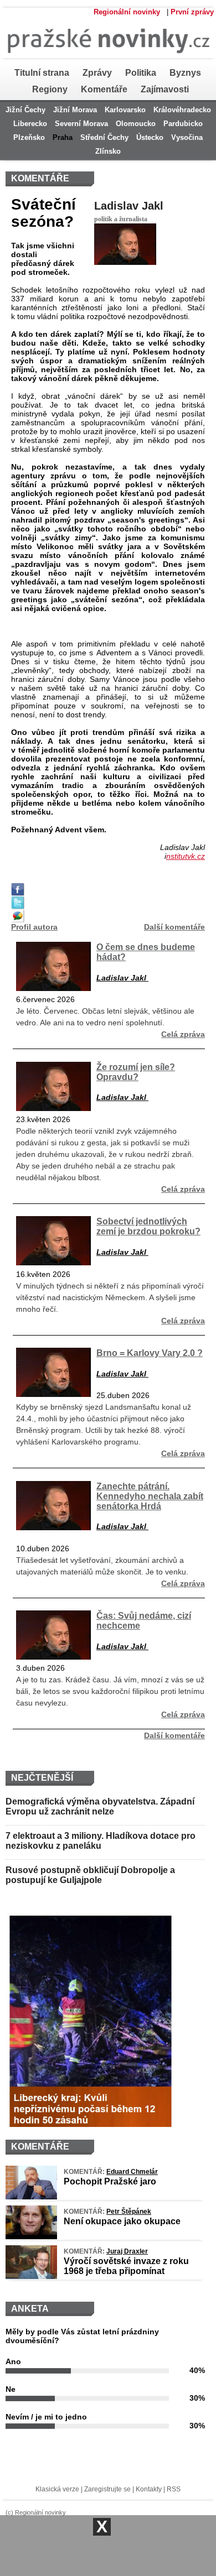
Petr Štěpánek (129, 2212)
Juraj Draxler (127, 2251)
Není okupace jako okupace (122, 2221)
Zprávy (97, 73)
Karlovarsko (125, 110)
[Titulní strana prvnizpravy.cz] (105, 62)
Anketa (30, 2309)
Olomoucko (136, 124)
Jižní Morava (75, 110)
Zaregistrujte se (107, 2489)
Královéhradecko (182, 110)
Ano (13, 2361)
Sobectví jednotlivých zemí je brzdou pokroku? (148, 1226)
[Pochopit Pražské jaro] (31, 2197)
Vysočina (187, 137)
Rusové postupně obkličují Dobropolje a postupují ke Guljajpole (90, 1875)
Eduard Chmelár (132, 2172)
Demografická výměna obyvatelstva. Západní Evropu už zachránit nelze (100, 1806)
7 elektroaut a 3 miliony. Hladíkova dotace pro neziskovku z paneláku (101, 1841)
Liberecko (30, 124)
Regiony (50, 89)
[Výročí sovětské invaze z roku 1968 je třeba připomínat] (31, 2276)
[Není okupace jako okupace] (31, 2236)
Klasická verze (57, 2489)
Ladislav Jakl (129, 206)
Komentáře (104, 89)
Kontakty (149, 2489)
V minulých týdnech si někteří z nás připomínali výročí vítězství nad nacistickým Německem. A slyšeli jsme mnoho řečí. (110, 1297)
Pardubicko (183, 124)
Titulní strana (42, 73)
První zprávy (192, 12)
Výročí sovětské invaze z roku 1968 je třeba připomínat (126, 2266)
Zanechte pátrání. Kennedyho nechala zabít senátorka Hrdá (150, 1496)
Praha (63, 137)
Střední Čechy (104, 137)
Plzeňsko (29, 137)
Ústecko (150, 137)
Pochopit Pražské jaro (110, 2181)
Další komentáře (174, 927)
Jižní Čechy (25, 110)
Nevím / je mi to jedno (46, 2417)
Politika (141, 73)
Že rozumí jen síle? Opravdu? (136, 1072)
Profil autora (34, 927)
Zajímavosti (165, 89)
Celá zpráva (183, 1034)
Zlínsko (108, 151)
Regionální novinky (127, 12)
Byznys (185, 73)
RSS (174, 2489)
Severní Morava (81, 124)
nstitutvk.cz (186, 856)
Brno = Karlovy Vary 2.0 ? (150, 1353)
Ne (11, 2389)
